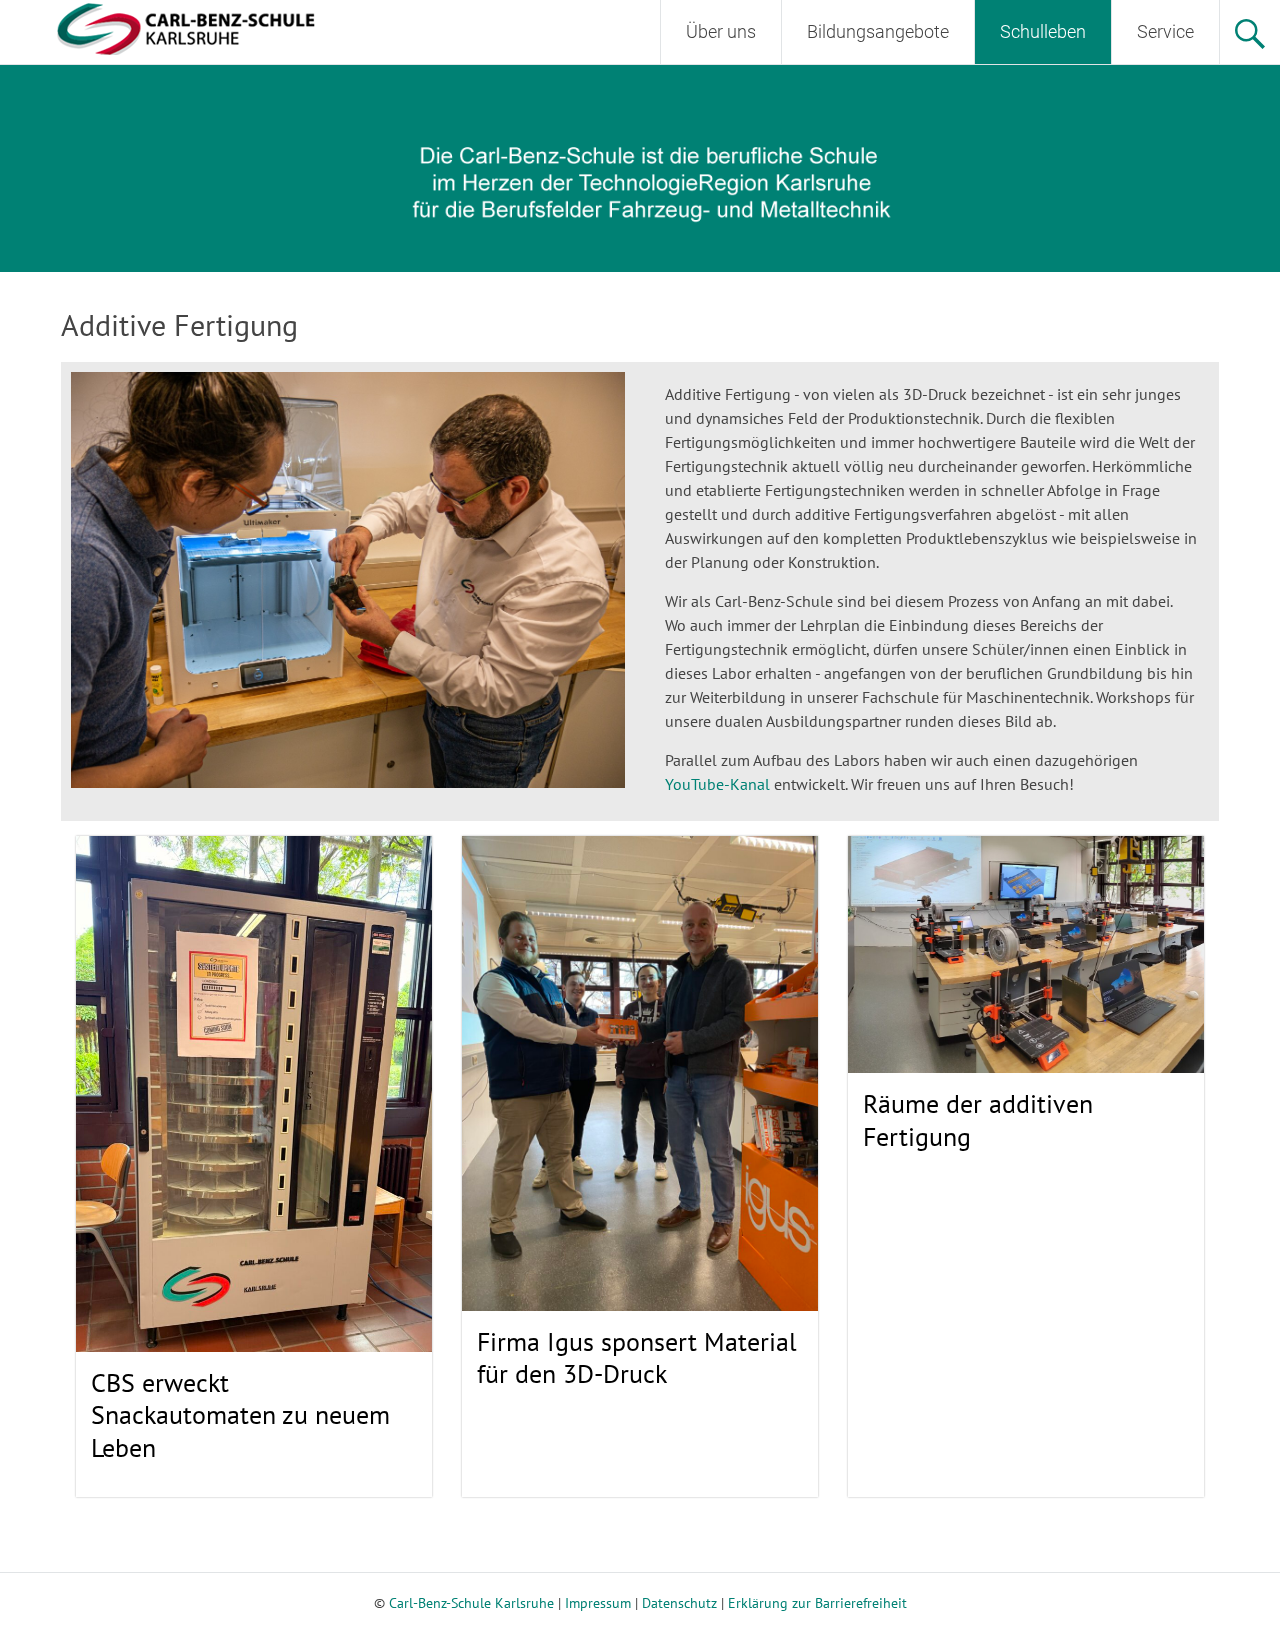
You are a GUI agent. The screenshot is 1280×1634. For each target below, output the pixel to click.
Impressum (598, 1603)
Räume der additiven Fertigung (978, 1120)
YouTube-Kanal (717, 784)
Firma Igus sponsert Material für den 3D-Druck (637, 1358)
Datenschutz (679, 1603)
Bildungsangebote (878, 31)
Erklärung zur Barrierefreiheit (817, 1603)
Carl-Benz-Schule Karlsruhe (471, 1603)
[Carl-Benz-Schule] (160, 26)
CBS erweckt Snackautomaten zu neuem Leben (240, 1415)
